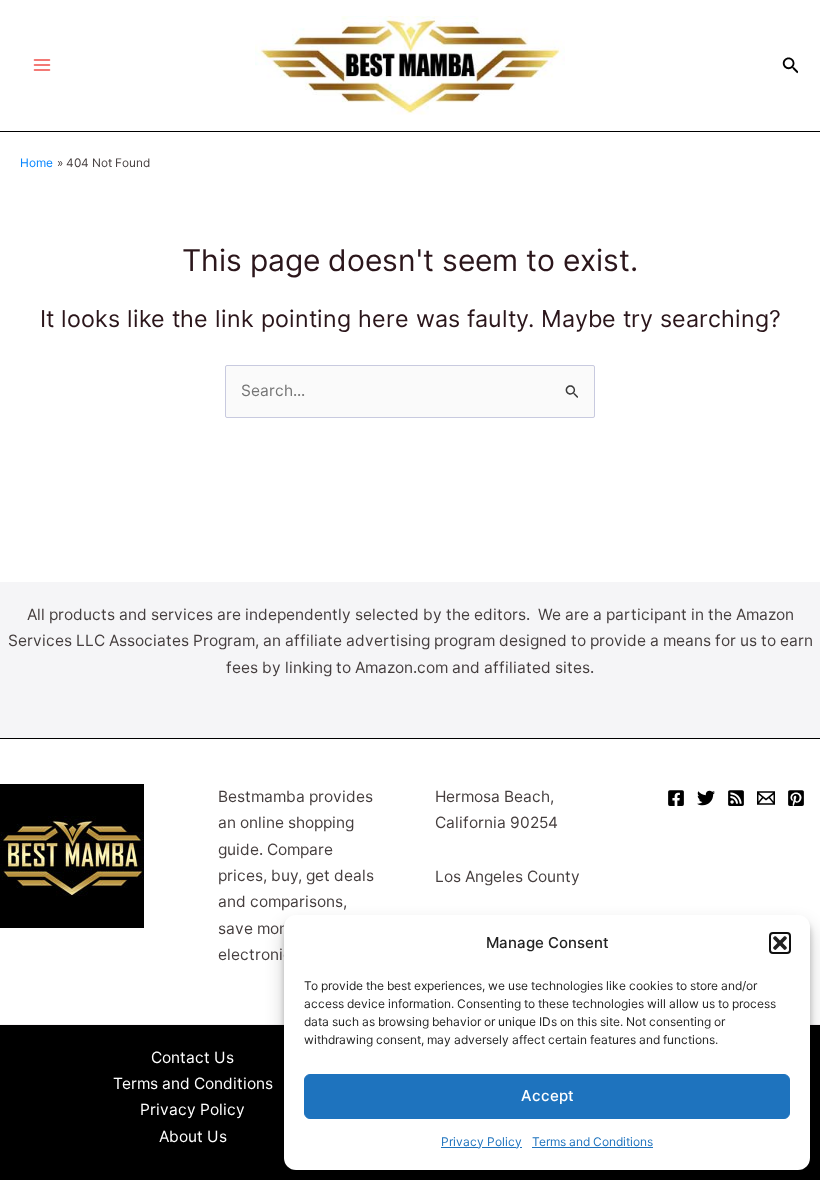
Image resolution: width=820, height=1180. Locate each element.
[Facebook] (676, 798)
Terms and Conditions (592, 1141)
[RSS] (736, 798)
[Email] (766, 798)
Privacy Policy (481, 1141)
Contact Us (192, 1057)
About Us (193, 1136)
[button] (780, 943)
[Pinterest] (796, 798)
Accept (547, 1095)
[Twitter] (706, 798)
